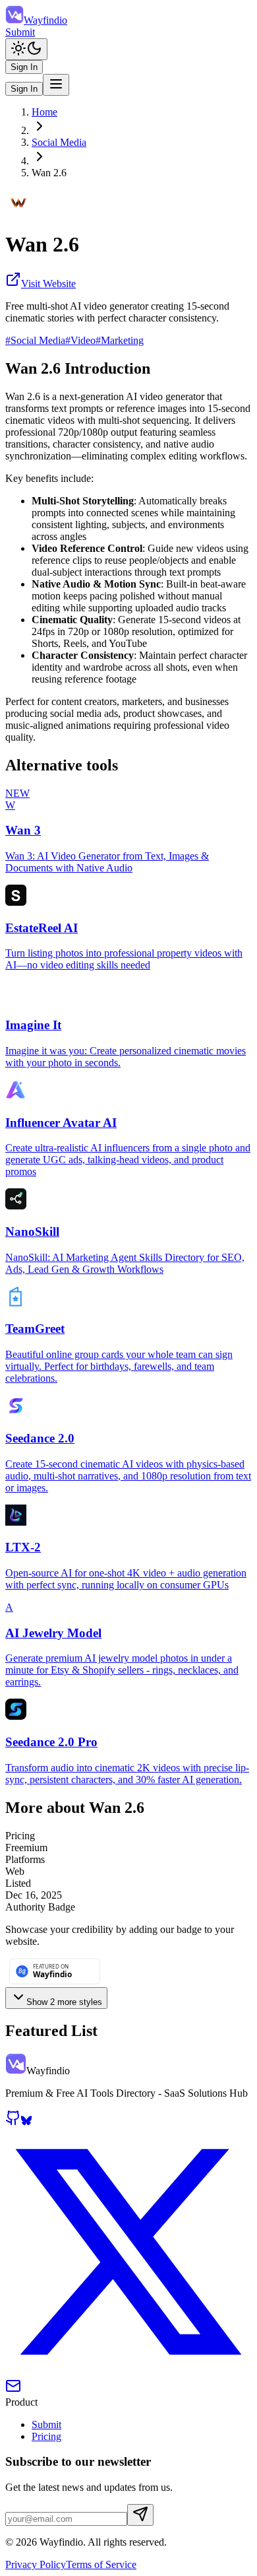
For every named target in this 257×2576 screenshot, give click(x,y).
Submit (20, 32)
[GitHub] (13, 2122)
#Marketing (120, 340)
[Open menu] (56, 85)
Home (44, 112)
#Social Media (35, 340)
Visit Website (48, 284)
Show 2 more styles (64, 2002)
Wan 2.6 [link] (49, 173)
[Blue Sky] (26, 2122)
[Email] (13, 2390)
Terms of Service (101, 2564)
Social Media (59, 142)
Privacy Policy (36, 2564)
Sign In (24, 67)
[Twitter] (128, 2372)
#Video (80, 340)
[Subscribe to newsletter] (140, 2515)
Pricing (46, 2436)
